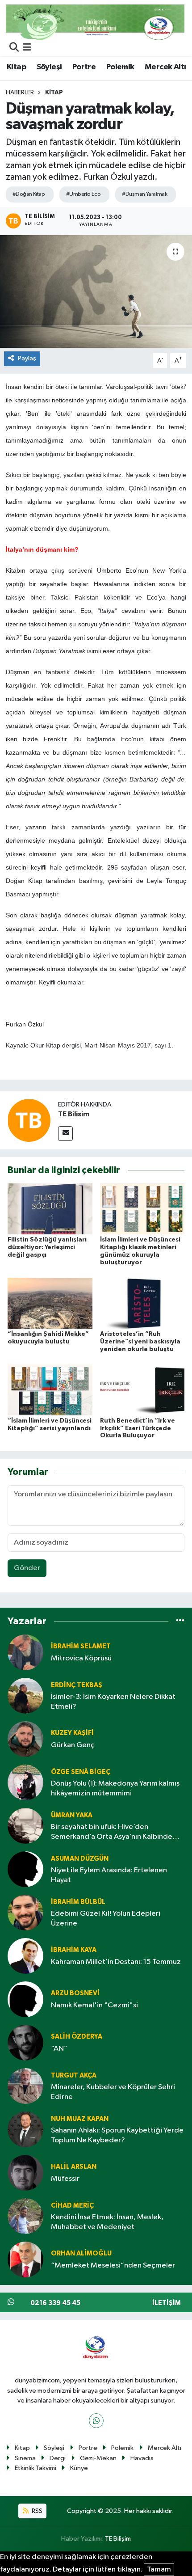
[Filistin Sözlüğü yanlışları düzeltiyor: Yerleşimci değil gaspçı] (50, 1209)
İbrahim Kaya (74, 1950)
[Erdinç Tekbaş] (25, 1696)
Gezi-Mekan (98, 2458)
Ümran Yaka (72, 1815)
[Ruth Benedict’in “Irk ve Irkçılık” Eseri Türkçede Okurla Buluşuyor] (142, 1390)
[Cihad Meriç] (25, 2216)
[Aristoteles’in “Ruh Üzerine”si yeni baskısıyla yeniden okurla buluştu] (142, 1303)
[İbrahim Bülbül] (25, 1912)
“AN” (59, 2049)
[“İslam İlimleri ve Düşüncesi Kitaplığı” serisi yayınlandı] (50, 1390)
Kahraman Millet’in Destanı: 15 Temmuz (116, 1962)
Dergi (58, 2458)
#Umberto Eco (83, 194)
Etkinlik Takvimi (35, 2468)
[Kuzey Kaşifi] (25, 1739)
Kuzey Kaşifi (72, 1733)
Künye (79, 2468)
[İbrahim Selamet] (25, 1652)
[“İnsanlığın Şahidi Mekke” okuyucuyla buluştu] (50, 1303)
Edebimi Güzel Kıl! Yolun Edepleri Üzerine (106, 1918)
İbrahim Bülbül (78, 1902)
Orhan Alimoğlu (81, 2253)
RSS (36, 2511)
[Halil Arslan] (25, 2173)
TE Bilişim (118, 2539)
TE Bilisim (74, 1114)
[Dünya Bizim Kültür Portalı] (95, 22)
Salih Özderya (77, 2037)
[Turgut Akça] (25, 2086)
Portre (84, 67)
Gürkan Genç (73, 1745)
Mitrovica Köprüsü (81, 1658)
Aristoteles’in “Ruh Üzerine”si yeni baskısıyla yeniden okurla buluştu (140, 1342)
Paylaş (27, 358)
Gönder (27, 1568)
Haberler (20, 93)
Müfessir (65, 2179)
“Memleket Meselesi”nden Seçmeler (113, 2266)
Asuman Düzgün (80, 1859)
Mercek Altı (165, 67)
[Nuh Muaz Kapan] (25, 2129)
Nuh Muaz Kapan (80, 2119)
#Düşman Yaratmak (144, 194)
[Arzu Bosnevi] (25, 1999)
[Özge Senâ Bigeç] (25, 1782)
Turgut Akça (74, 2076)
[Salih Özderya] (25, 2042)
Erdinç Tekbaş (77, 1685)
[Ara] (14, 48)
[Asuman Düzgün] (25, 1869)
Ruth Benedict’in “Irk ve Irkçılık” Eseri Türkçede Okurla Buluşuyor (138, 1428)
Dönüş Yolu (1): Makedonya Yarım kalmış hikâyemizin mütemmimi (115, 1788)
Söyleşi (49, 67)
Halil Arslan (74, 2167)
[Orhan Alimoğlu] (25, 2259)
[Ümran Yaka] (25, 1826)
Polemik (120, 67)
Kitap (16, 67)
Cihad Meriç (72, 2206)
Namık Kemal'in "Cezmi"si (94, 2005)
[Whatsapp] (96, 2421)
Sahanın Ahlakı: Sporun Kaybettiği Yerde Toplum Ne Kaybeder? (117, 2135)
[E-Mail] (65, 1134)
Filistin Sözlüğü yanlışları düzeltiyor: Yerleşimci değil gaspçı (47, 1247)
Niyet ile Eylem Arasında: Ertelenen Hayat (109, 1875)
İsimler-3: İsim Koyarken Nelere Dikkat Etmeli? (113, 1702)
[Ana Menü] (27, 48)
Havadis (142, 2458)
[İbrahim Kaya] (25, 1956)
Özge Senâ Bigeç (81, 1772)
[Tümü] (180, 1621)
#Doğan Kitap (29, 194)
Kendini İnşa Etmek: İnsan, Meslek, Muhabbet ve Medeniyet (107, 2222)
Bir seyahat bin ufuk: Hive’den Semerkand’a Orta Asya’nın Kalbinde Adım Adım (112, 1832)
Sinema (25, 2458)
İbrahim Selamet (81, 1646)
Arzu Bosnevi (75, 1993)
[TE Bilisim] (29, 1120)
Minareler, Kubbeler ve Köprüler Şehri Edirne (113, 2092)
